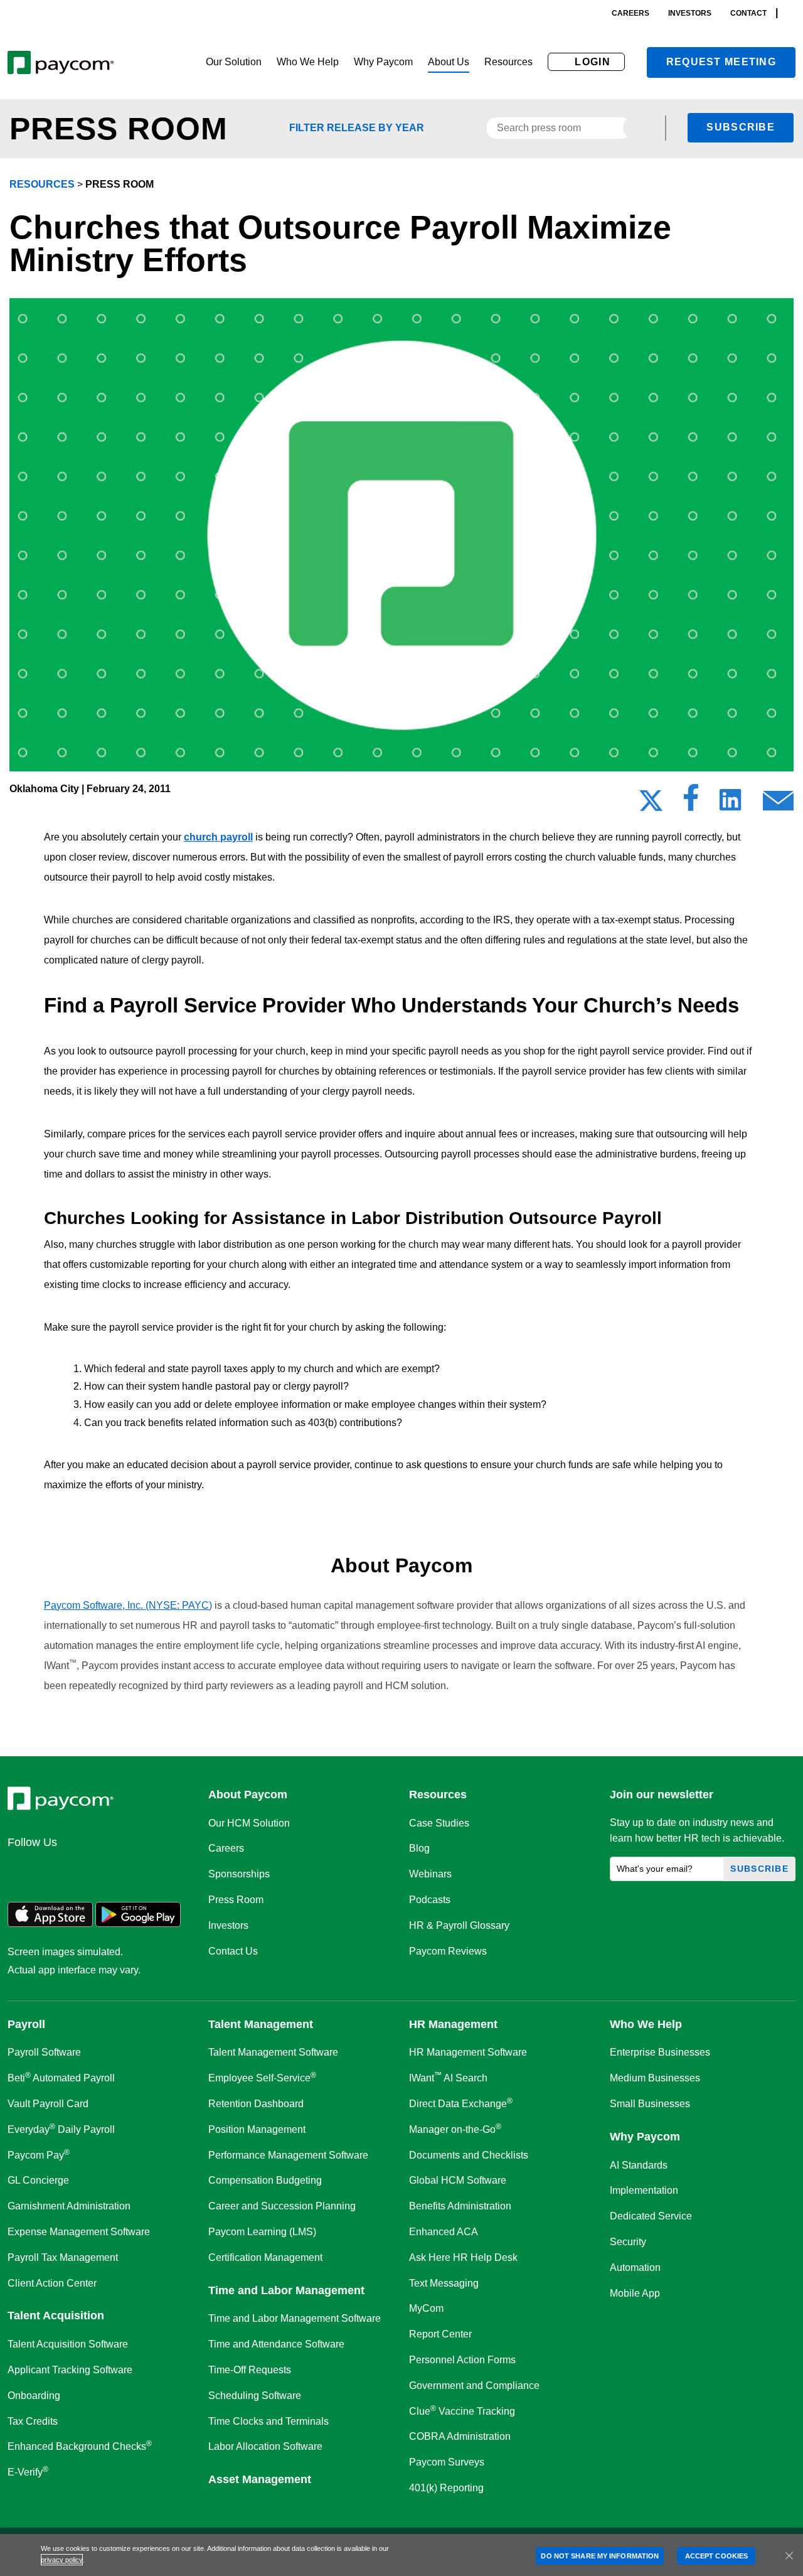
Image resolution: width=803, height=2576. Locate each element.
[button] (234, 62)
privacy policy (62, 2560)
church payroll (218, 837)
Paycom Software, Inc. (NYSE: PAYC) (128, 1605)
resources (42, 184)
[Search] (792, 13)
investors (690, 13)
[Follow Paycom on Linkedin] (21, 1869)
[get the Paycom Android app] (138, 1924)
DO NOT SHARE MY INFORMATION (600, 2556)
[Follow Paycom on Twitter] (51, 1869)
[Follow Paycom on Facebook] (82, 1869)
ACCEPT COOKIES (716, 2556)
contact (748, 13)
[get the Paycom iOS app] (50, 1924)
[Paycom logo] (61, 62)
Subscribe (741, 127)
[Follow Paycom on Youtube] (142, 1869)
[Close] (789, 2555)
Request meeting (721, 62)
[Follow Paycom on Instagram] (112, 1869)
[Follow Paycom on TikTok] (172, 1869)
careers (630, 13)
